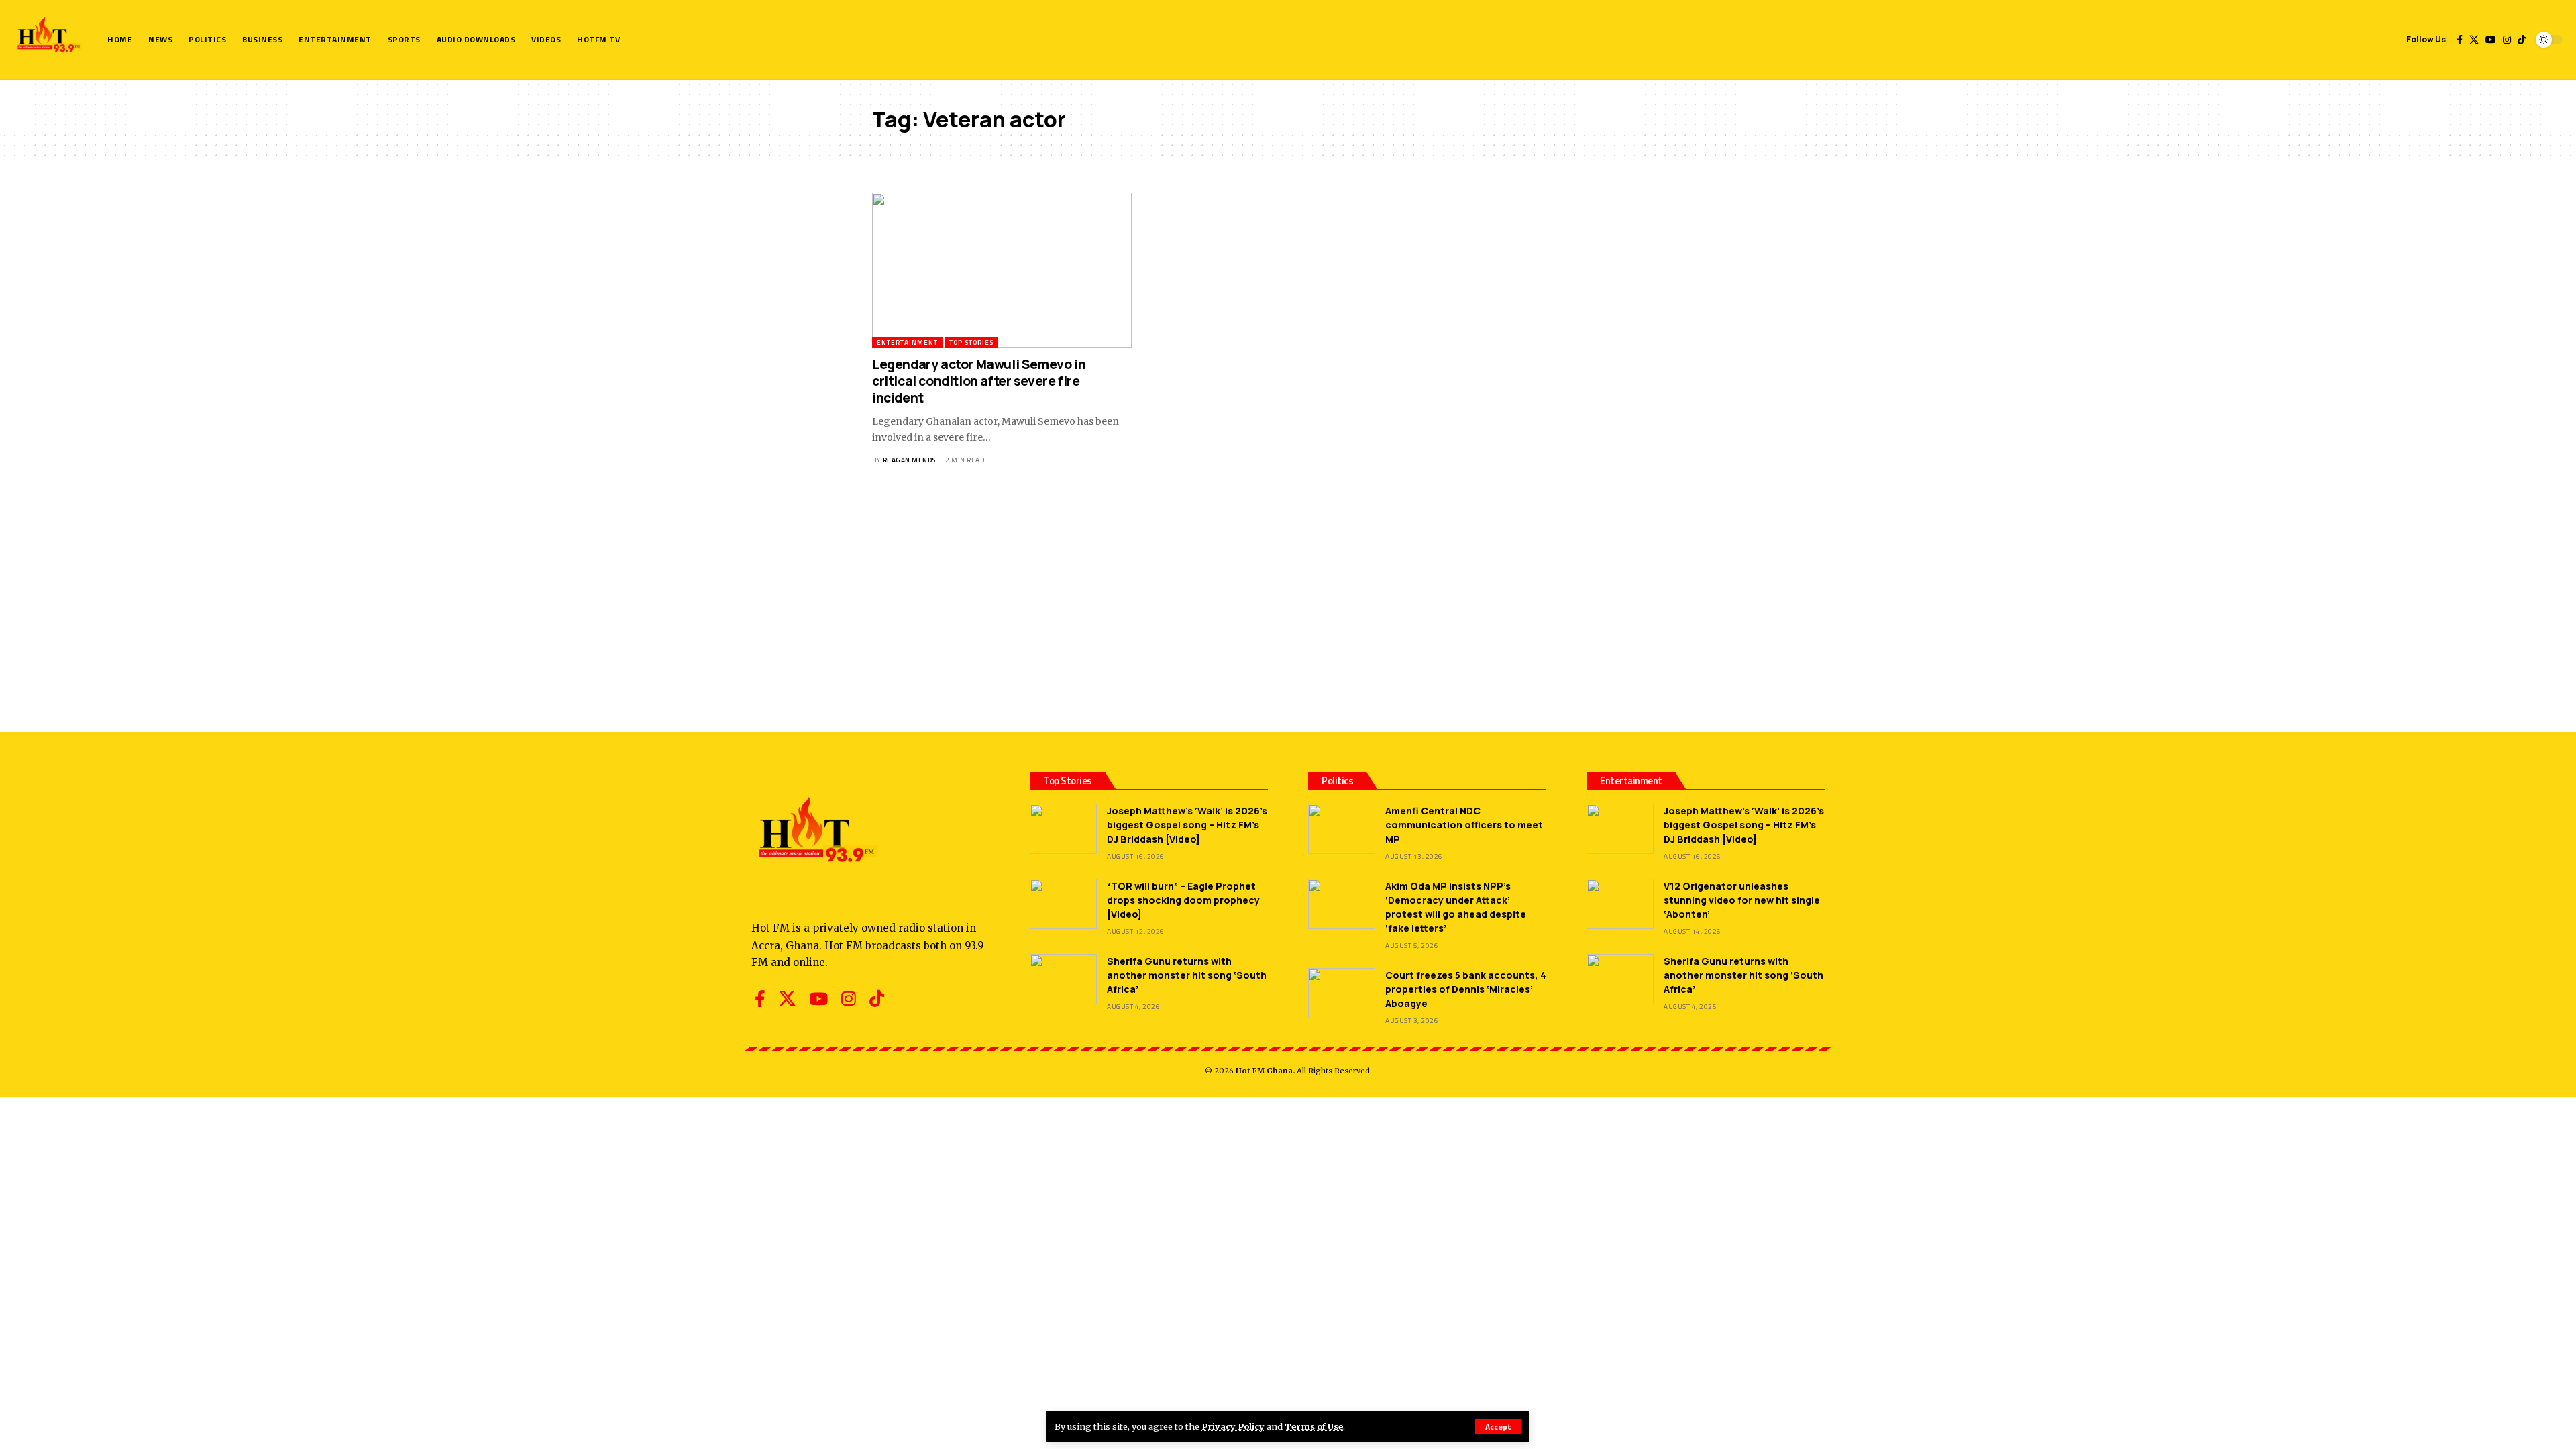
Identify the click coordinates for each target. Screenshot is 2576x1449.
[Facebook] (2460, 40)
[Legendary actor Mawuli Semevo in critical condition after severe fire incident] (1002, 270)
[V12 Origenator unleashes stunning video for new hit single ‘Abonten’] (1620, 904)
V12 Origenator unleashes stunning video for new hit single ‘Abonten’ (1742, 900)
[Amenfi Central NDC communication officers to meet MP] (1342, 829)
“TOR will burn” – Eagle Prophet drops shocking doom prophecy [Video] (1183, 900)
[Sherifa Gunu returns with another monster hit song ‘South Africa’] (1063, 979)
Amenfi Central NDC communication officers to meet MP (1464, 825)
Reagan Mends (909, 460)
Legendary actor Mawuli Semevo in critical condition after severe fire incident (979, 381)
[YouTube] (2491, 40)
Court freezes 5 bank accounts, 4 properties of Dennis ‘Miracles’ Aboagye (1466, 989)
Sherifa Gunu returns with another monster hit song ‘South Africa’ (1187, 975)
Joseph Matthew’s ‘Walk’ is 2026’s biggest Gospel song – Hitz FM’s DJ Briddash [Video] (1187, 825)
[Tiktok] (2522, 40)
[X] (2474, 40)
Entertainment (907, 342)
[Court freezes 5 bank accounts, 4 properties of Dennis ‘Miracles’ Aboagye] (1342, 993)
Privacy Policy (1233, 1426)
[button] (1498, 1427)
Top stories (971, 342)
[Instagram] (2507, 40)
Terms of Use (1314, 1426)
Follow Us (2426, 39)
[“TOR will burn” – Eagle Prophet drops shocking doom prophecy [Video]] (1063, 904)
